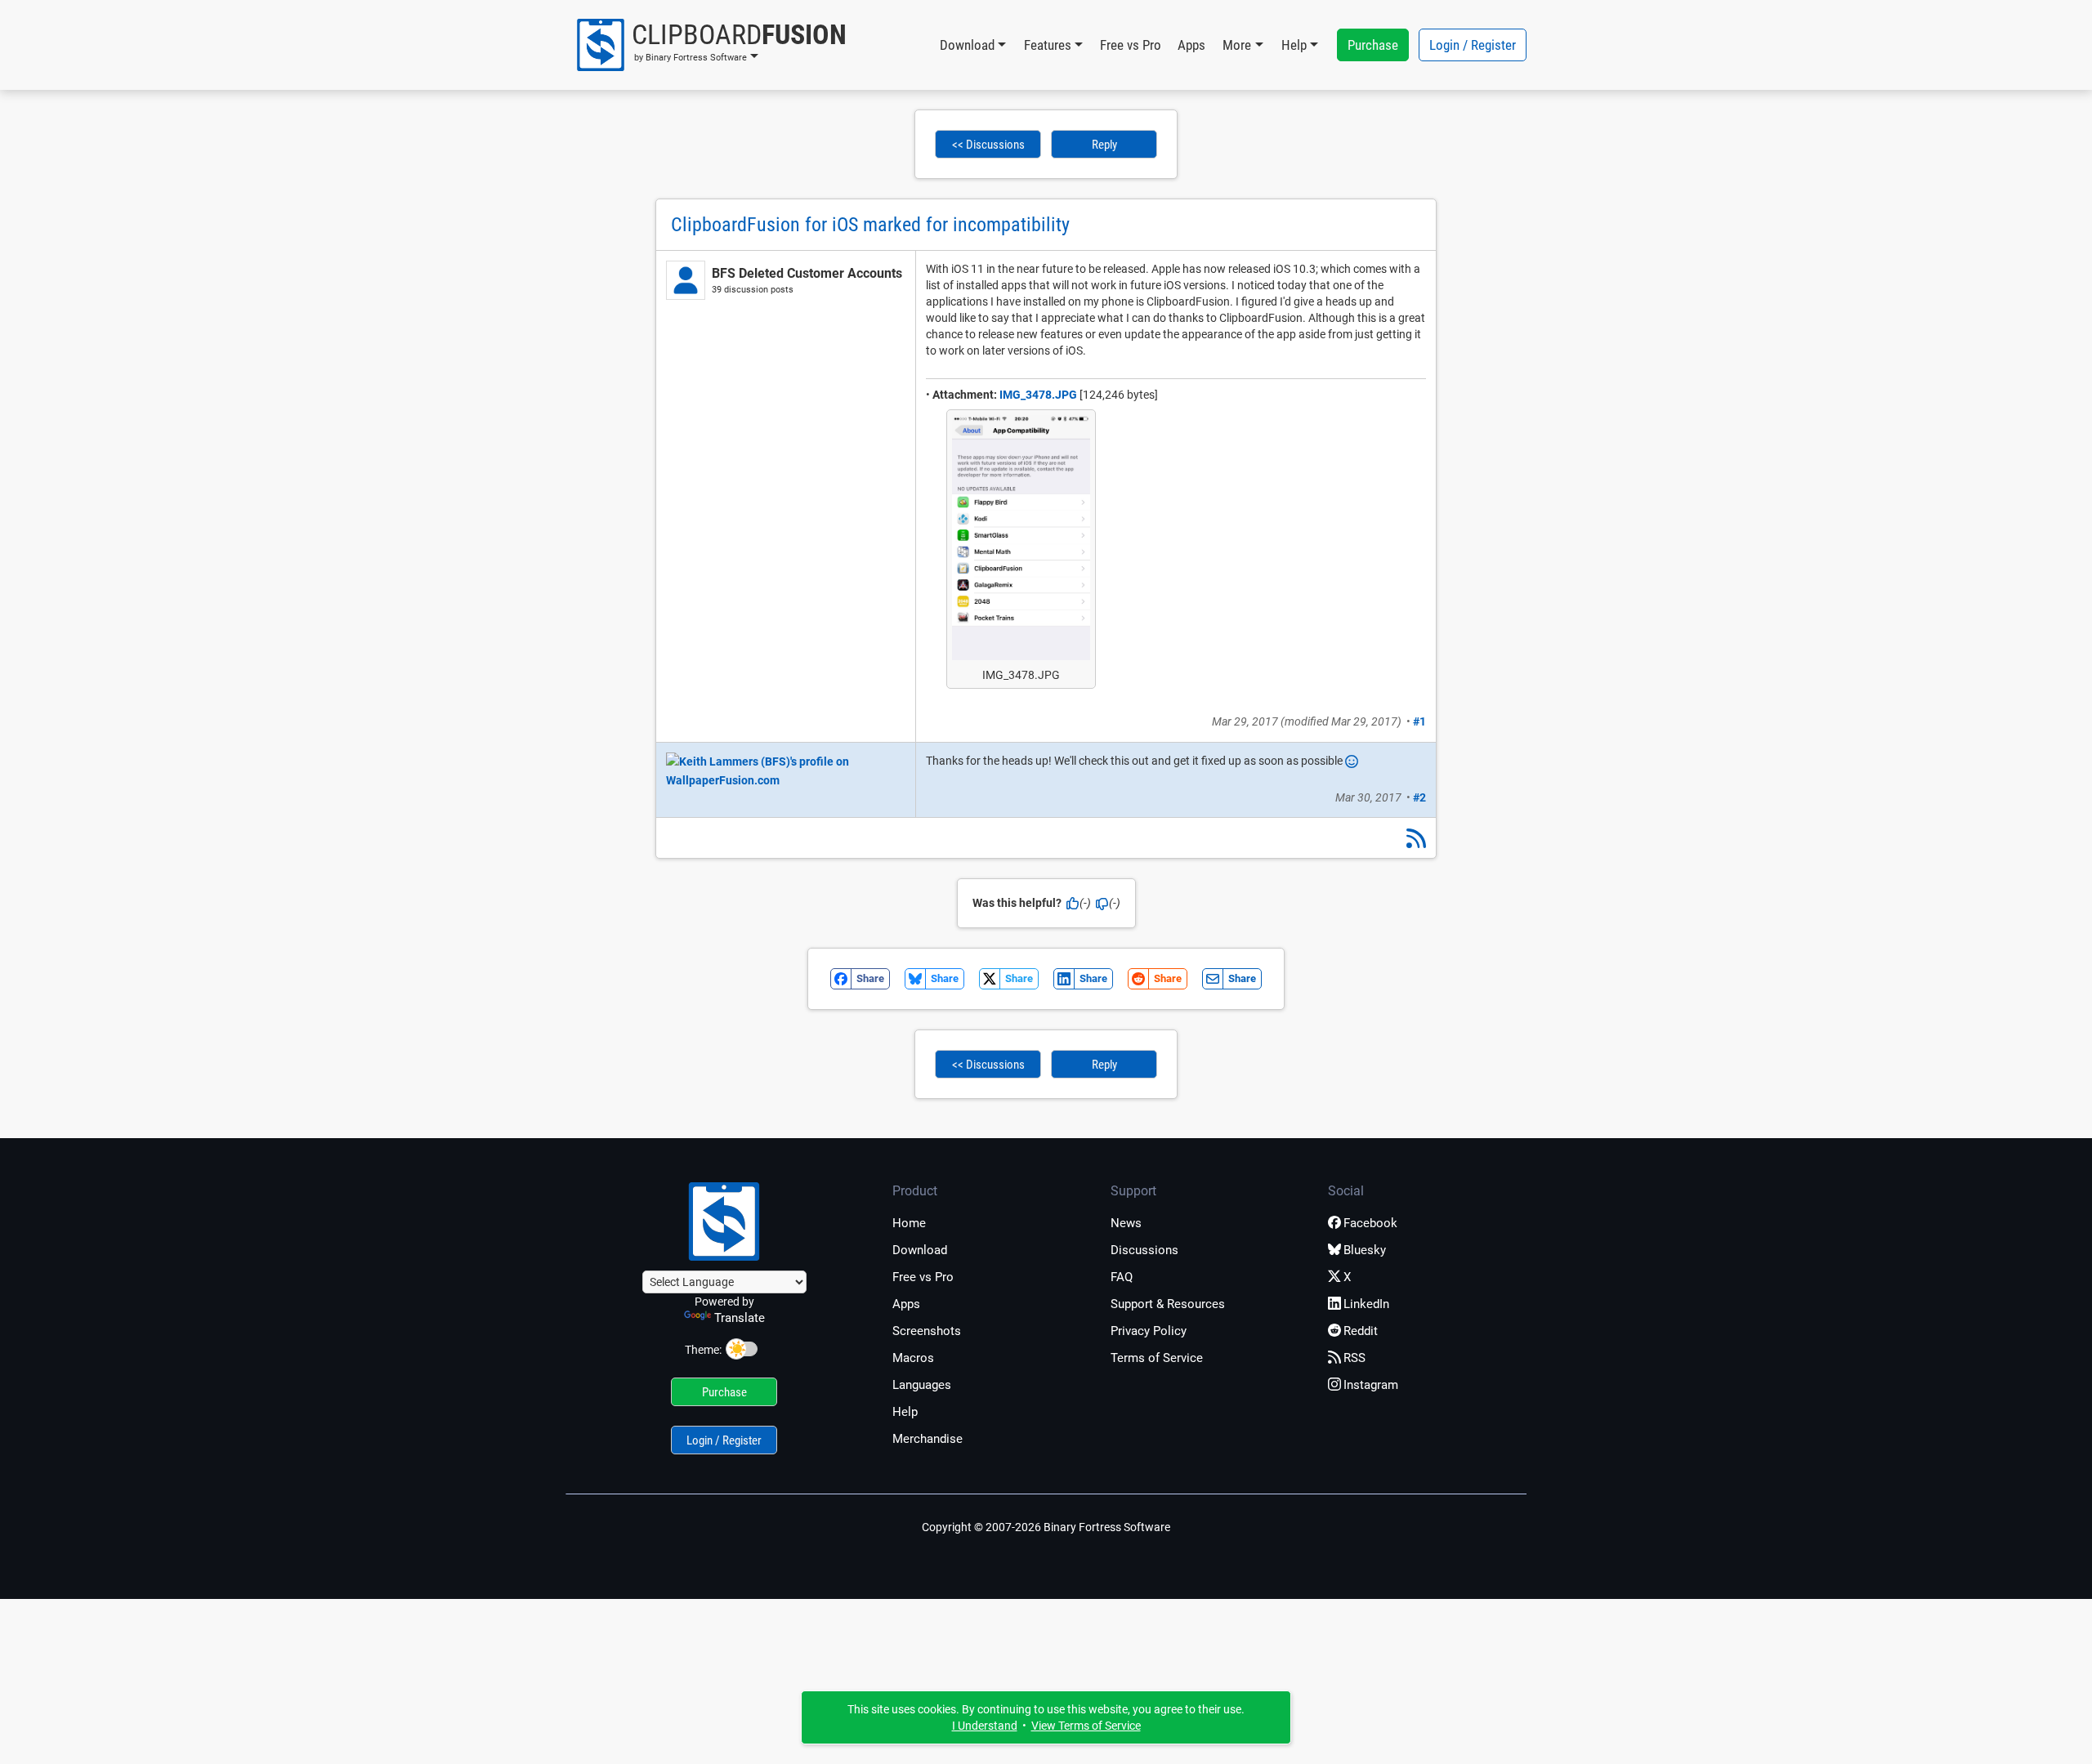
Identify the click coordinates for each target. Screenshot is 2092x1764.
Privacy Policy (1149, 1331)
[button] (711, 45)
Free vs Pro (1131, 45)
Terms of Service (1157, 1358)
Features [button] (1048, 45)
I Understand (985, 1726)
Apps (1191, 45)
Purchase (1373, 45)
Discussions (1144, 1250)
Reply (1104, 145)
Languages (922, 1385)
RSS (1354, 1358)
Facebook (1370, 1223)
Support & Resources (1168, 1304)
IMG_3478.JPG (1038, 395)
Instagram (1371, 1385)
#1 (1419, 721)
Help (905, 1412)
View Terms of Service (1086, 1726)
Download (920, 1250)
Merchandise (928, 1439)
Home (909, 1223)
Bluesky (1365, 1250)
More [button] (1237, 45)
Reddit (1361, 1331)
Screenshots (927, 1331)
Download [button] (967, 45)
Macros (913, 1358)
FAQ (1122, 1277)
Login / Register (1473, 45)
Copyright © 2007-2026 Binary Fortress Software (1046, 1527)
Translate (740, 1318)
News (1126, 1223)
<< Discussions (988, 145)
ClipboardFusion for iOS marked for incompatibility (870, 225)
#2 (1419, 797)
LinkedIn (1366, 1304)
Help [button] (1294, 45)
